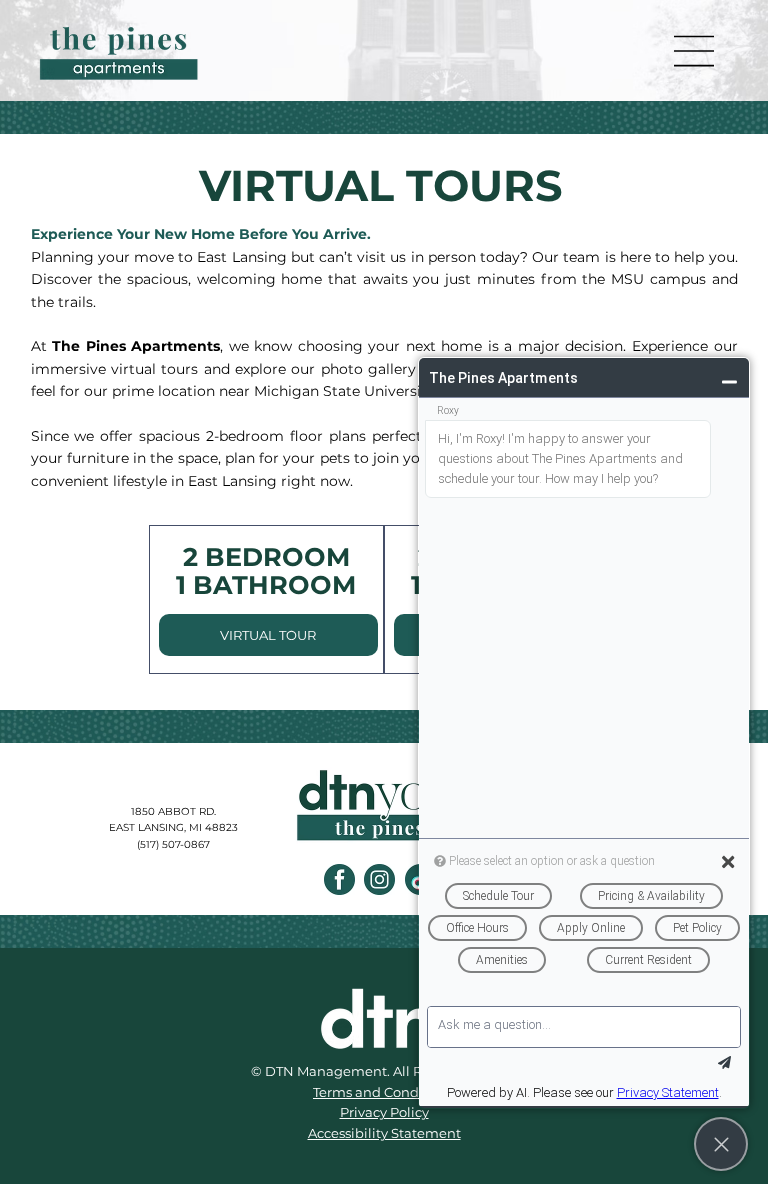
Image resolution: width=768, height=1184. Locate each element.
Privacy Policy (384, 1112)
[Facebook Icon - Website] (339, 879)
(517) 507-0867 (173, 844)
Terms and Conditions (384, 1092)
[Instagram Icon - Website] (379, 879)
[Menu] (695, 51)
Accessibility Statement (384, 1133)
